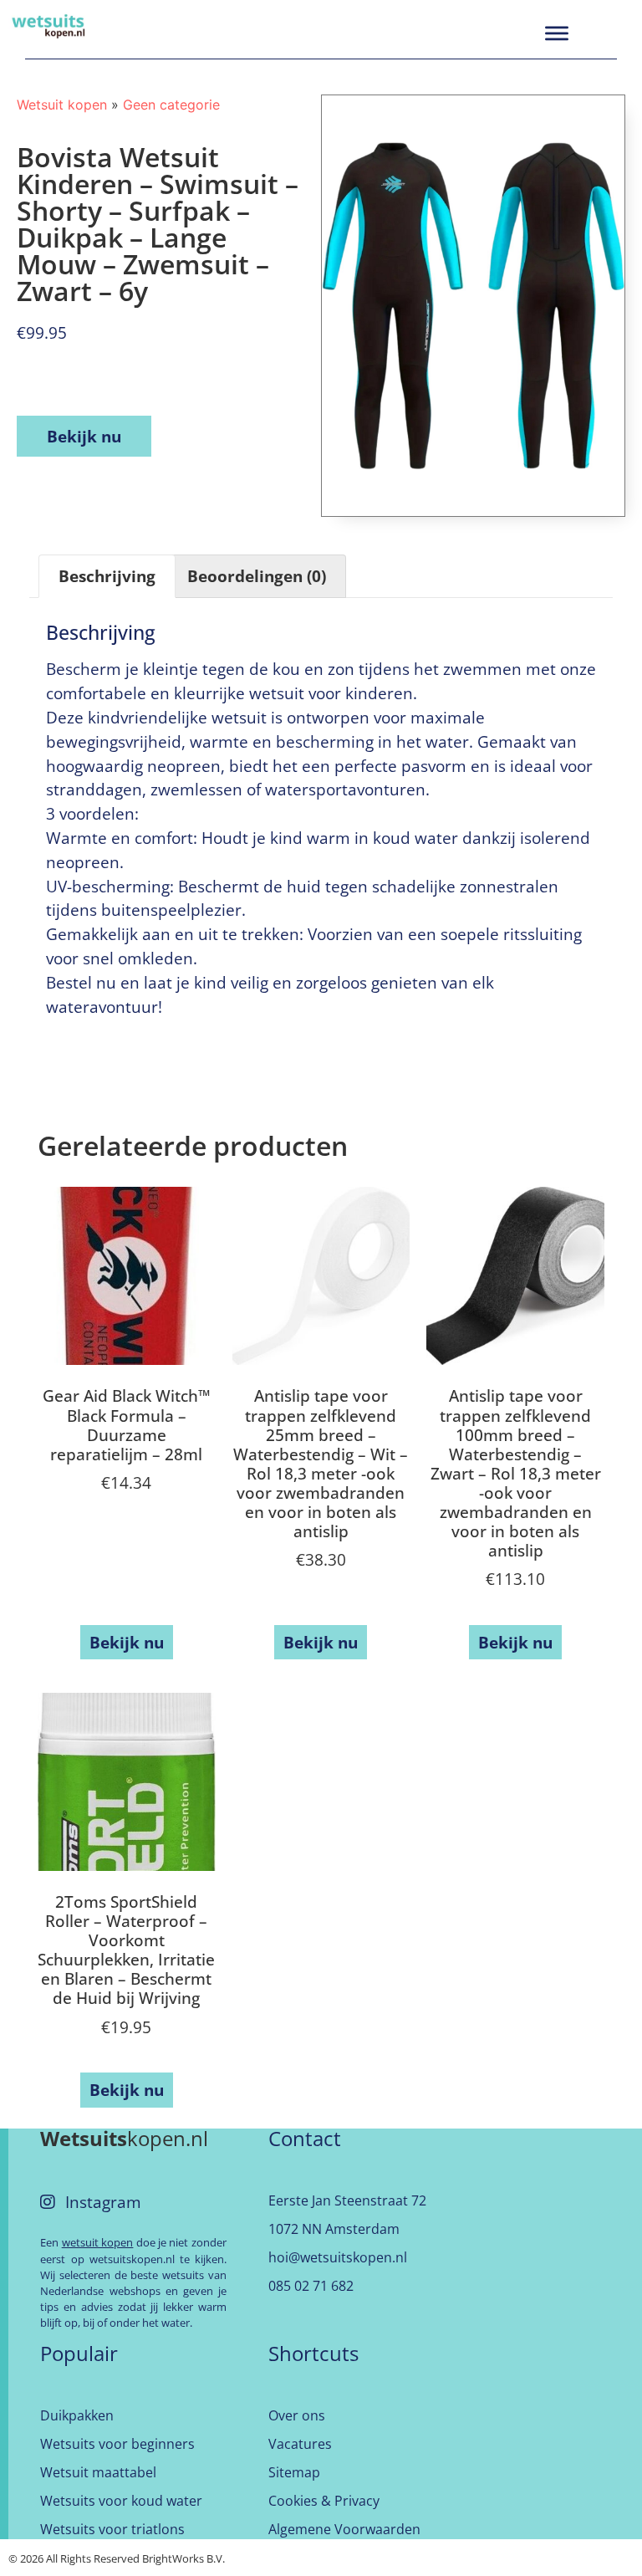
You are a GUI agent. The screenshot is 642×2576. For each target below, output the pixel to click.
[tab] (107, 576)
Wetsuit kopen (62, 105)
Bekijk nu (84, 436)
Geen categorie (171, 105)
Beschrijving (107, 576)
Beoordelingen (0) (257, 576)
